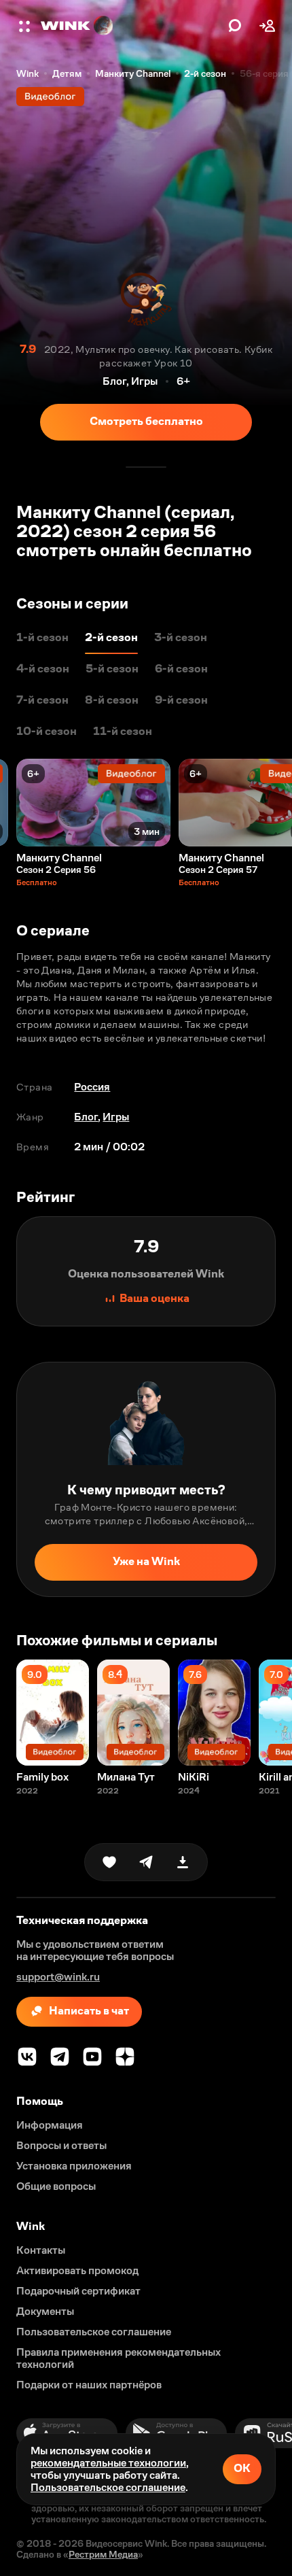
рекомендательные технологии (108, 2463)
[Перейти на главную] (131, 26)
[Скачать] (183, 1862)
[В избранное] (109, 1862)
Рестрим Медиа (103, 2554)
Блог (86, 1117)
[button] (26, 26)
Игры (116, 1117)
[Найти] (235, 26)
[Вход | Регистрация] (268, 26)
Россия (92, 1087)
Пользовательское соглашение (108, 2487)
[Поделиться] (146, 1862)
